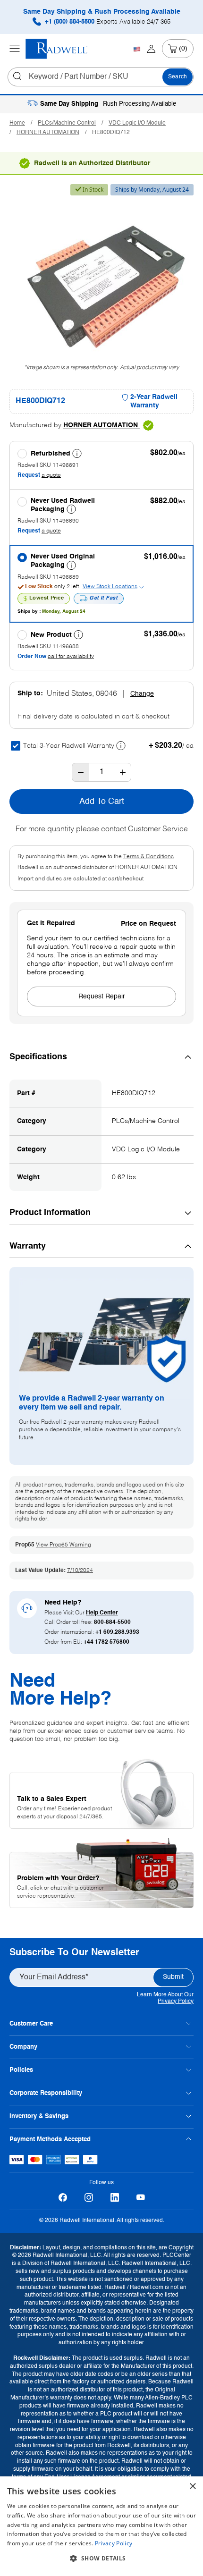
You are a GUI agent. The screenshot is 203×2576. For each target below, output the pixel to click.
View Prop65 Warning (63, 1545)
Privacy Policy (176, 2002)
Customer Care (31, 2024)
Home (17, 123)
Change (142, 694)
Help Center (102, 1613)
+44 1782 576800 (106, 1642)
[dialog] (101, 2526)
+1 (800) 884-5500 (107, 22)
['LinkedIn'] (114, 2198)
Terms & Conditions (148, 857)
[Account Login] (151, 49)
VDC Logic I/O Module (137, 123)
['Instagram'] (89, 2198)
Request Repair (102, 997)
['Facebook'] (63, 2198)
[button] (101, 2559)
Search (178, 77)
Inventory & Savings (39, 2116)
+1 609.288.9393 (117, 1632)
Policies (21, 2070)
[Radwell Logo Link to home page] (57, 49)
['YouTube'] (140, 2198)
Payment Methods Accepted (50, 2140)
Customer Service (158, 829)
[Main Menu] (15, 49)
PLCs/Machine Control (67, 123)
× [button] (192, 2487)
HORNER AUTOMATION (48, 133)
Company (23, 2047)
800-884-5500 (112, 1622)
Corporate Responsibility (46, 2093)
